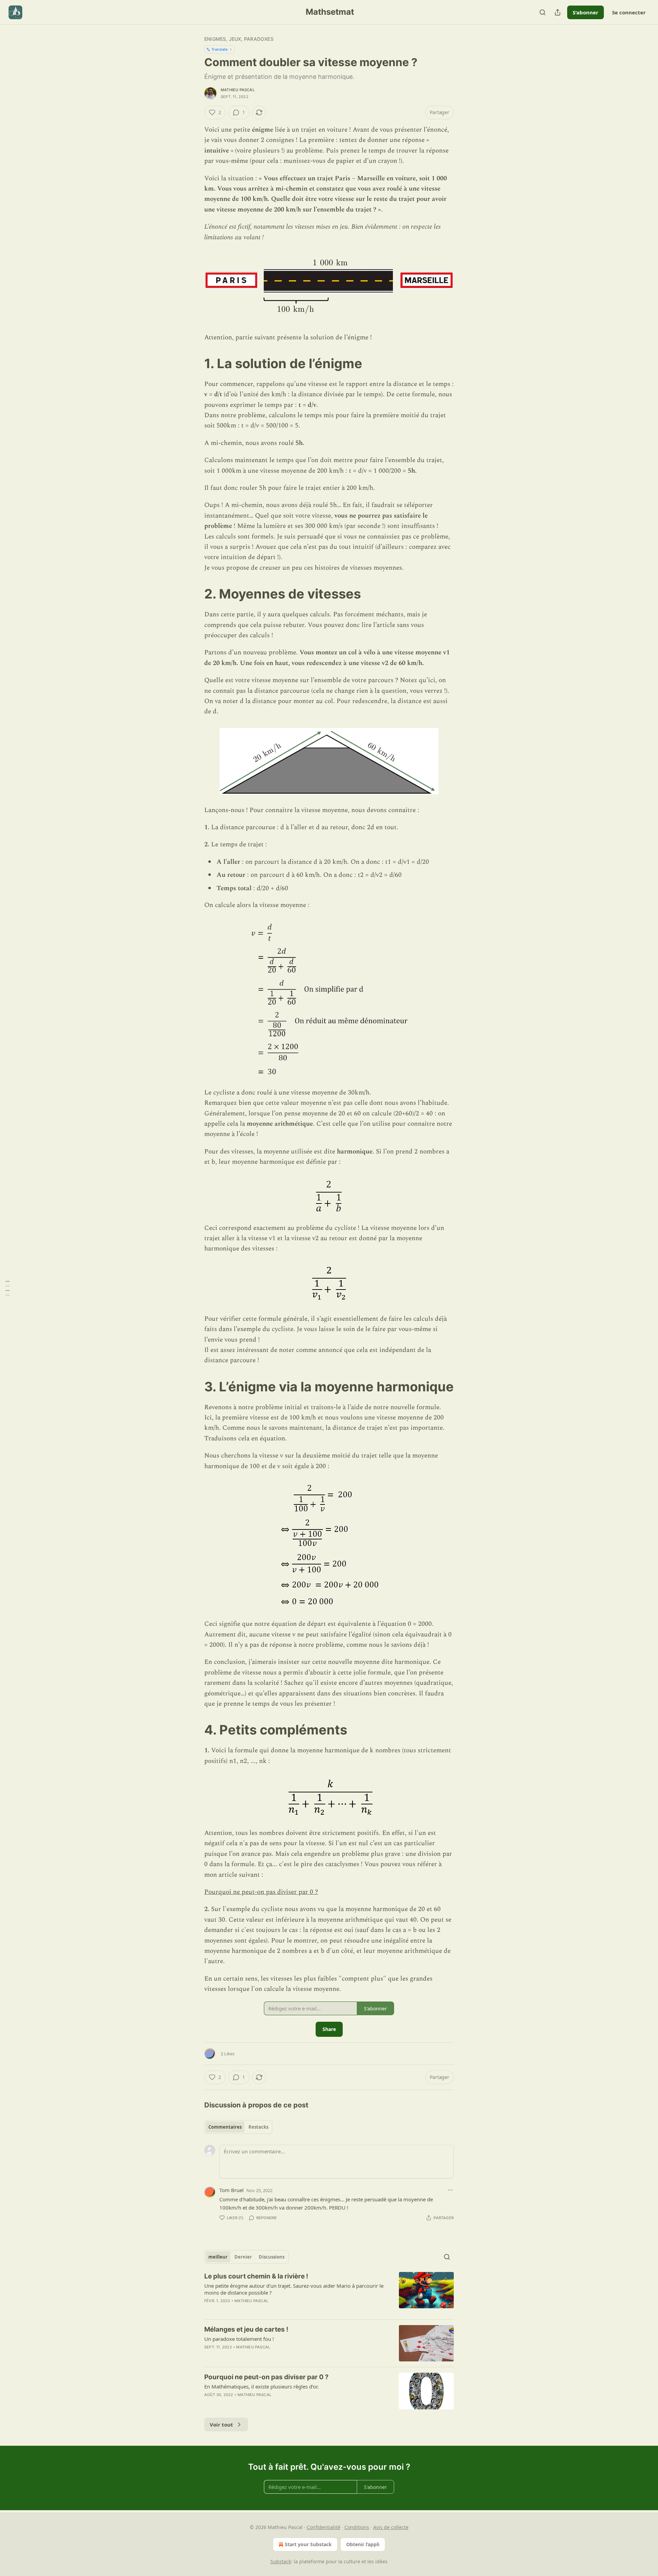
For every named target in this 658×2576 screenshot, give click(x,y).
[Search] (543, 12)
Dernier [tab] (243, 2257)
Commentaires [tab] (225, 2127)
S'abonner (586, 12)
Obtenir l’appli (363, 2544)
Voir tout (221, 2424)
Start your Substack (308, 2544)
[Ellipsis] (450, 2190)
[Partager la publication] (558, 12)
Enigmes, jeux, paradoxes (239, 39)
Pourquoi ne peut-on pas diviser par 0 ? (261, 1892)
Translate (220, 49)
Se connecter (629, 12)
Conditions (357, 2527)
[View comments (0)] (271, 2310)
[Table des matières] (8, 1288)
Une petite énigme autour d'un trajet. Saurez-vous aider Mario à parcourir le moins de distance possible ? (294, 2289)
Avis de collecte (391, 2527)
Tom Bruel (231, 2190)
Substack (281, 2561)
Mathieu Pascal (238, 90)
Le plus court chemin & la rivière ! (256, 2276)
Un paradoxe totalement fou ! (239, 2339)
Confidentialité (324, 2527)
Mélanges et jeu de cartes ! (246, 2329)
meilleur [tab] (218, 2257)
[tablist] (238, 2127)
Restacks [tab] (258, 2127)
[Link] (195, 363)
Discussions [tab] (272, 2257)
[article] (329, 2293)
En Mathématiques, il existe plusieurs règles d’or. (261, 2386)
